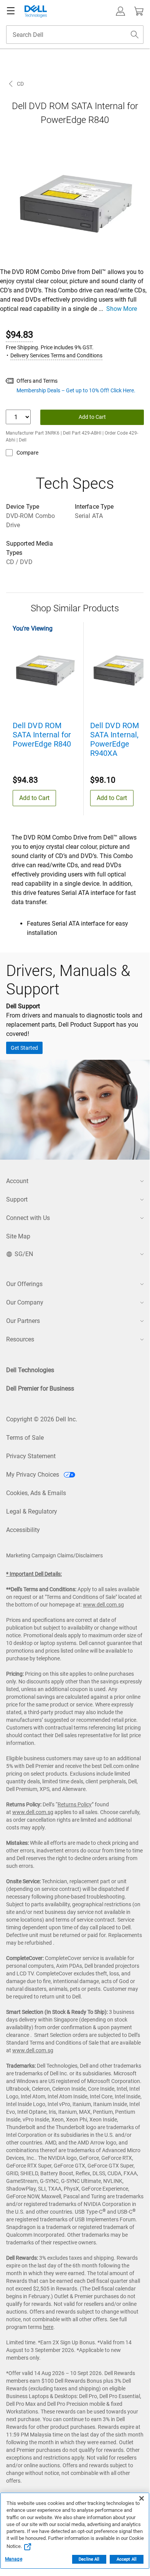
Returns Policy (75, 1804)
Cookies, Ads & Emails (36, 1493)
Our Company (25, 1302)
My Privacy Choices (33, 1475)
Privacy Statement (31, 1456)
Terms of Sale (25, 1438)
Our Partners (23, 1321)
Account (17, 1181)
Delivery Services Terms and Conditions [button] (56, 355)
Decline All (89, 2559)
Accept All (127, 2559)
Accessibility (23, 1530)
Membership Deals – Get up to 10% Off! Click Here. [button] (76, 390)
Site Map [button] (18, 1236)
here (48, 2327)
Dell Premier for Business (40, 1388)
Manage (14, 2559)
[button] (120, 11)
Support (17, 1199)
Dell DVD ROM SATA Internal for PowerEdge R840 (42, 735)
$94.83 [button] (19, 335)
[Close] (142, 2498)
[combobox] (75, 35)
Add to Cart (92, 417)
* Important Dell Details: (34, 1574)
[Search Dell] (135, 35)
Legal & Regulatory (32, 1511)
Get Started (24, 1048)
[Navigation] (11, 11)
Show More (122, 309)
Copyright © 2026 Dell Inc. (42, 1419)
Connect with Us (28, 1218)
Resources (20, 1339)
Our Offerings (24, 1284)
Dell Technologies (30, 1370)
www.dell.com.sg (103, 1605)
